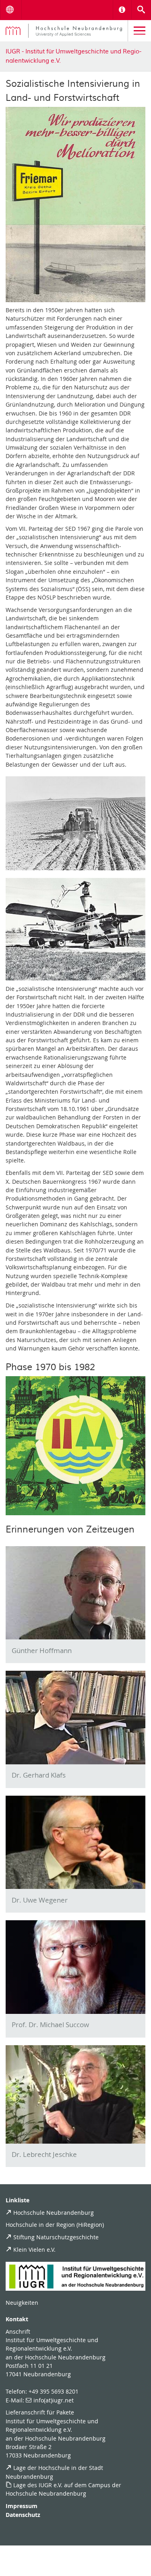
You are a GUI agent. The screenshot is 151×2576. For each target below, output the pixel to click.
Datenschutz (23, 2515)
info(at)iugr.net (54, 2400)
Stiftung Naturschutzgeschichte (56, 2237)
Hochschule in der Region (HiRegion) (55, 2225)
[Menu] (140, 31)
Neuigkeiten (22, 2303)
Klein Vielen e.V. (34, 2250)
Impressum (22, 2506)
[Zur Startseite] (64, 31)
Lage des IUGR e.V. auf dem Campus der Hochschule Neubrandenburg (63, 2489)
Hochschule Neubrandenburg (54, 2213)
